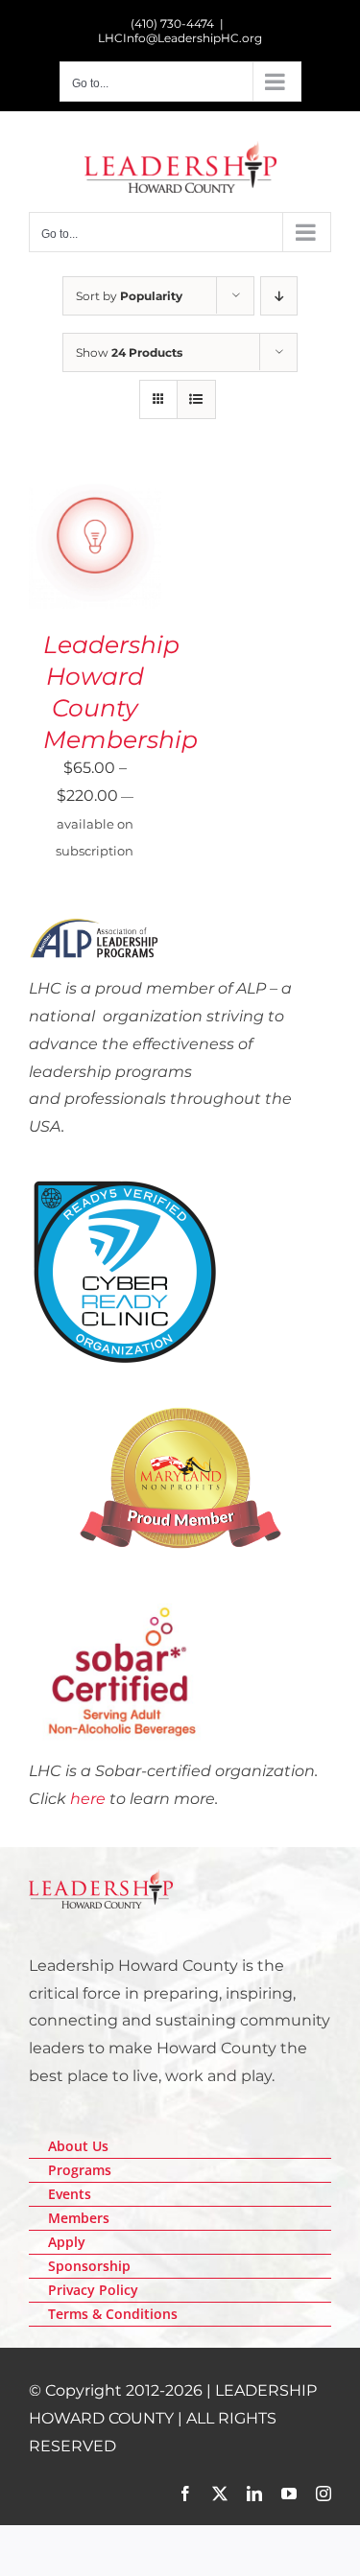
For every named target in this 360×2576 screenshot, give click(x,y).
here (88, 1799)
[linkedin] (254, 2494)
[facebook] (185, 2494)
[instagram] (324, 2494)
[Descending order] (279, 296)
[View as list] (196, 399)
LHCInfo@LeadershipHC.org (180, 38)
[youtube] (289, 2494)
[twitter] (220, 2494)
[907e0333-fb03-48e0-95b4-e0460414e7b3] (125, 1183)
